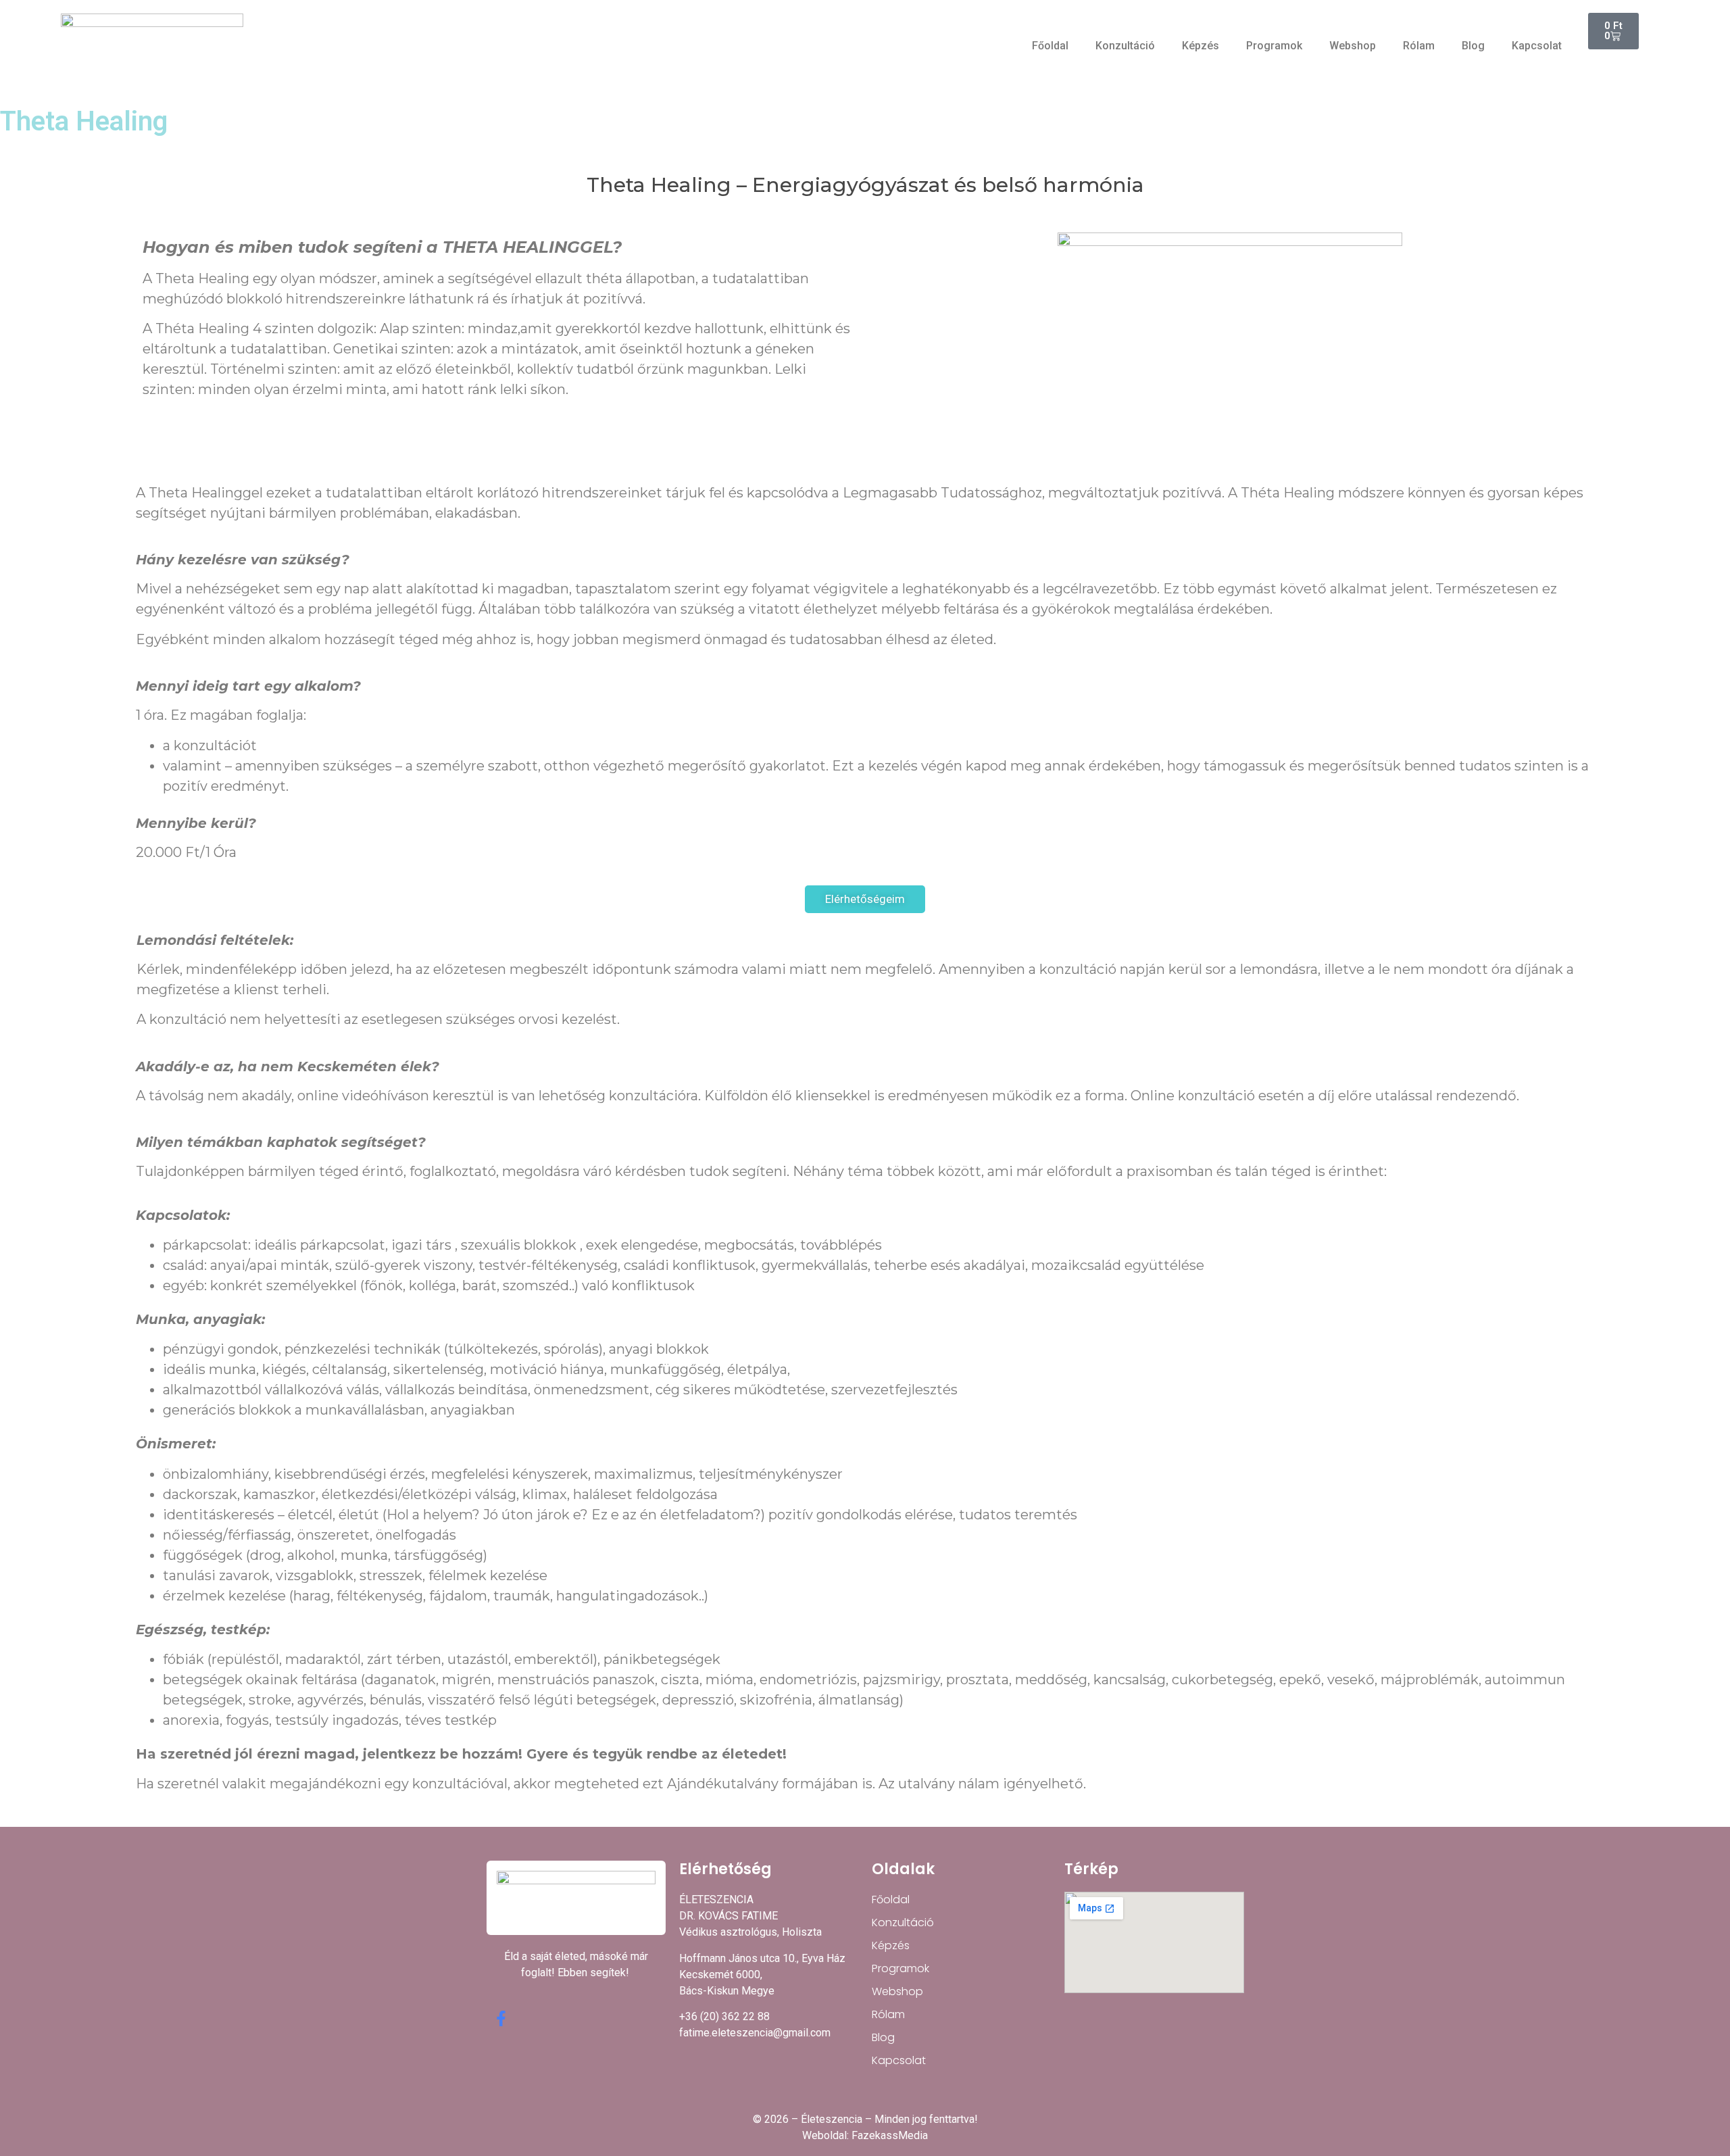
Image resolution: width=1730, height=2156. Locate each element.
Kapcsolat (1537, 46)
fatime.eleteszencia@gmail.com (755, 2033)
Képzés (1201, 46)
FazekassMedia (890, 2135)
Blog (1473, 46)
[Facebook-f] (501, 2018)
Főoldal (1050, 46)
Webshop (1353, 46)
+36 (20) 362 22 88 (724, 2016)
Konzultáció (1125, 46)
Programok (1274, 46)
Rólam (1419, 46)
